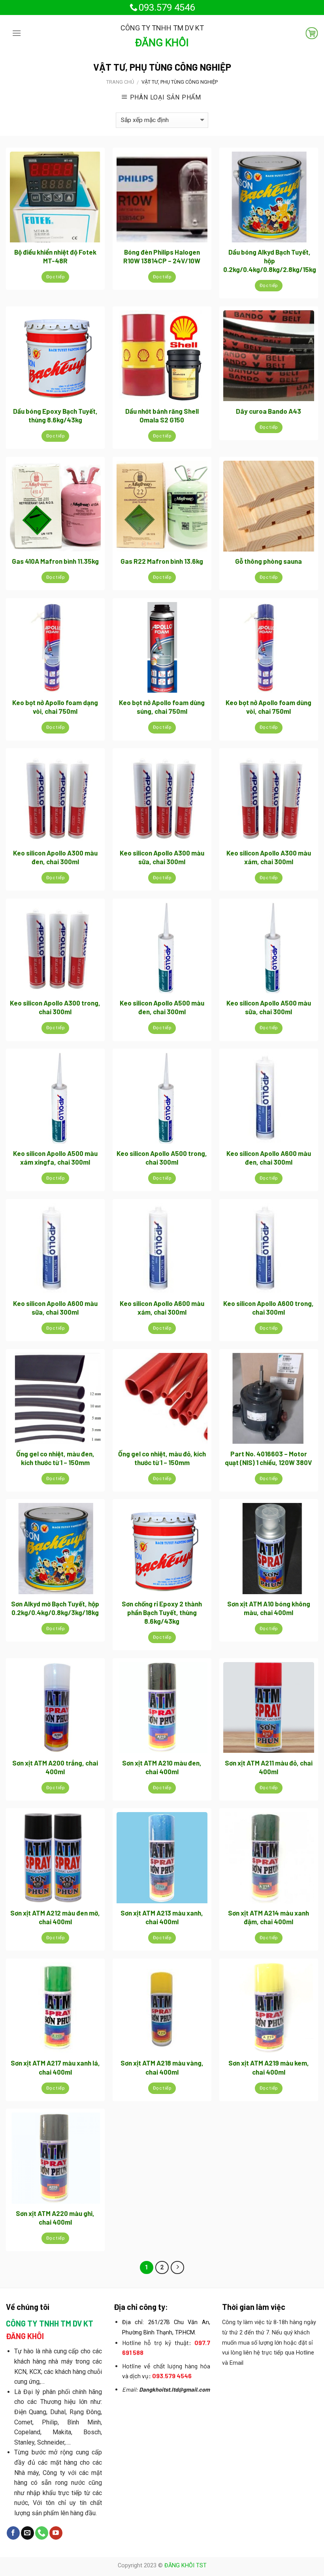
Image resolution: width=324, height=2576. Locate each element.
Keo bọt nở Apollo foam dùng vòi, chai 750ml (268, 707)
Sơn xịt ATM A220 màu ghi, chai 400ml (55, 2218)
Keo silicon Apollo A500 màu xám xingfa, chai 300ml (55, 1158)
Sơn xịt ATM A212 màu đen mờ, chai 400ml (55, 1917)
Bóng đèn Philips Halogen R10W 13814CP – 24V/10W (162, 256)
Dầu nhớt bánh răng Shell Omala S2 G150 (162, 415)
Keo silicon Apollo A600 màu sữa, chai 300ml (55, 1308)
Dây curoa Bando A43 (268, 411)
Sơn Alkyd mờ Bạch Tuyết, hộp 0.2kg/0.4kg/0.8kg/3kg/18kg (55, 1608)
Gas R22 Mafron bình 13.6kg (162, 561)
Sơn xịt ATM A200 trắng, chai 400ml (55, 1767)
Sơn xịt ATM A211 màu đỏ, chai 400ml (269, 1767)
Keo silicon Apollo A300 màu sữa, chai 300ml (162, 857)
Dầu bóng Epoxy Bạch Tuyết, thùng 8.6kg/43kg (55, 415)
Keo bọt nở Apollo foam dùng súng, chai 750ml (162, 707)
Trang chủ (120, 82)
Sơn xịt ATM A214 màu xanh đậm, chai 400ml (268, 1917)
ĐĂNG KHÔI (162, 43)
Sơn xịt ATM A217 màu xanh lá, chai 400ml (55, 2067)
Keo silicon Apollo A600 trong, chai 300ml (268, 1308)
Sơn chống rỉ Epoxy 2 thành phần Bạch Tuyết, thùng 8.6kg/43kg (162, 1612)
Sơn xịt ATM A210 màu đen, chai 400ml (162, 1767)
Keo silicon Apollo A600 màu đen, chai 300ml (269, 1158)
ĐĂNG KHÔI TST (186, 2566)
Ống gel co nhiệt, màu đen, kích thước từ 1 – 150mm (55, 1458)
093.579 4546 (167, 8)
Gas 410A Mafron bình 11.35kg (55, 561)
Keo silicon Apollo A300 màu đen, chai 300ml (55, 857)
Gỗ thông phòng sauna (268, 561)
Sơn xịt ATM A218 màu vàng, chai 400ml (162, 2067)
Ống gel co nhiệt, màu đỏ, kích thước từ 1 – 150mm (162, 1458)
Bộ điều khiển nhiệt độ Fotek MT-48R (55, 256)
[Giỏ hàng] (309, 33)
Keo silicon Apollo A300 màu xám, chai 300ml (269, 857)
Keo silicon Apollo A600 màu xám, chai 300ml (162, 1308)
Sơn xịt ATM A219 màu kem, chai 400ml (269, 2067)
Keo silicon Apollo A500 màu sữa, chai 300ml (269, 1007)
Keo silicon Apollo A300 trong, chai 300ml (55, 1007)
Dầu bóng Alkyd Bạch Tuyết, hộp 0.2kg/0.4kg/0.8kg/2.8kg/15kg (270, 261)
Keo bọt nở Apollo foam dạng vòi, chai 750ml (55, 707)
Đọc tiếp (55, 277)
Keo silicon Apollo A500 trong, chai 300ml (162, 1158)
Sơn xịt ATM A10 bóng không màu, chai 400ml (269, 1608)
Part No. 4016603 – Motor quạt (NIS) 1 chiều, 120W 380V (268, 1458)
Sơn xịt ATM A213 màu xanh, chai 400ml (162, 1917)
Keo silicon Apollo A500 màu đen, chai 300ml (162, 1007)
